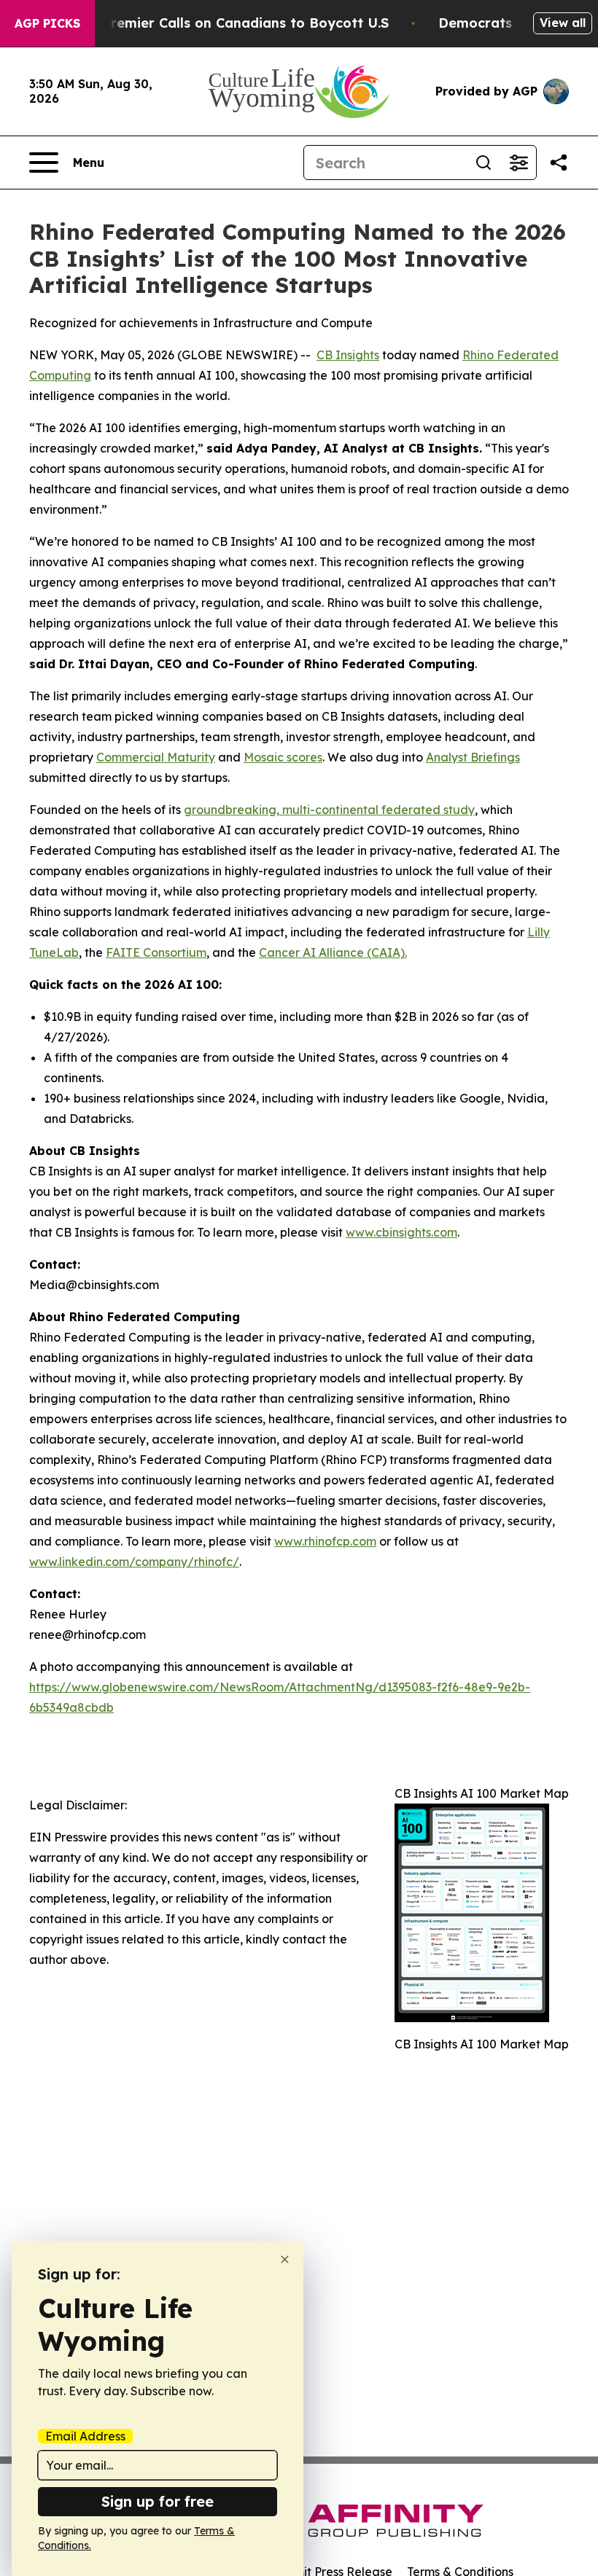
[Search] (484, 163)
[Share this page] (559, 163)
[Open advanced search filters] (519, 163)
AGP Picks (47, 23)
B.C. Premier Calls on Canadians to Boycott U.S (231, 23)
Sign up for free (158, 2501)
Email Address (85, 2436)
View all (563, 23)
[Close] (285, 2259)
